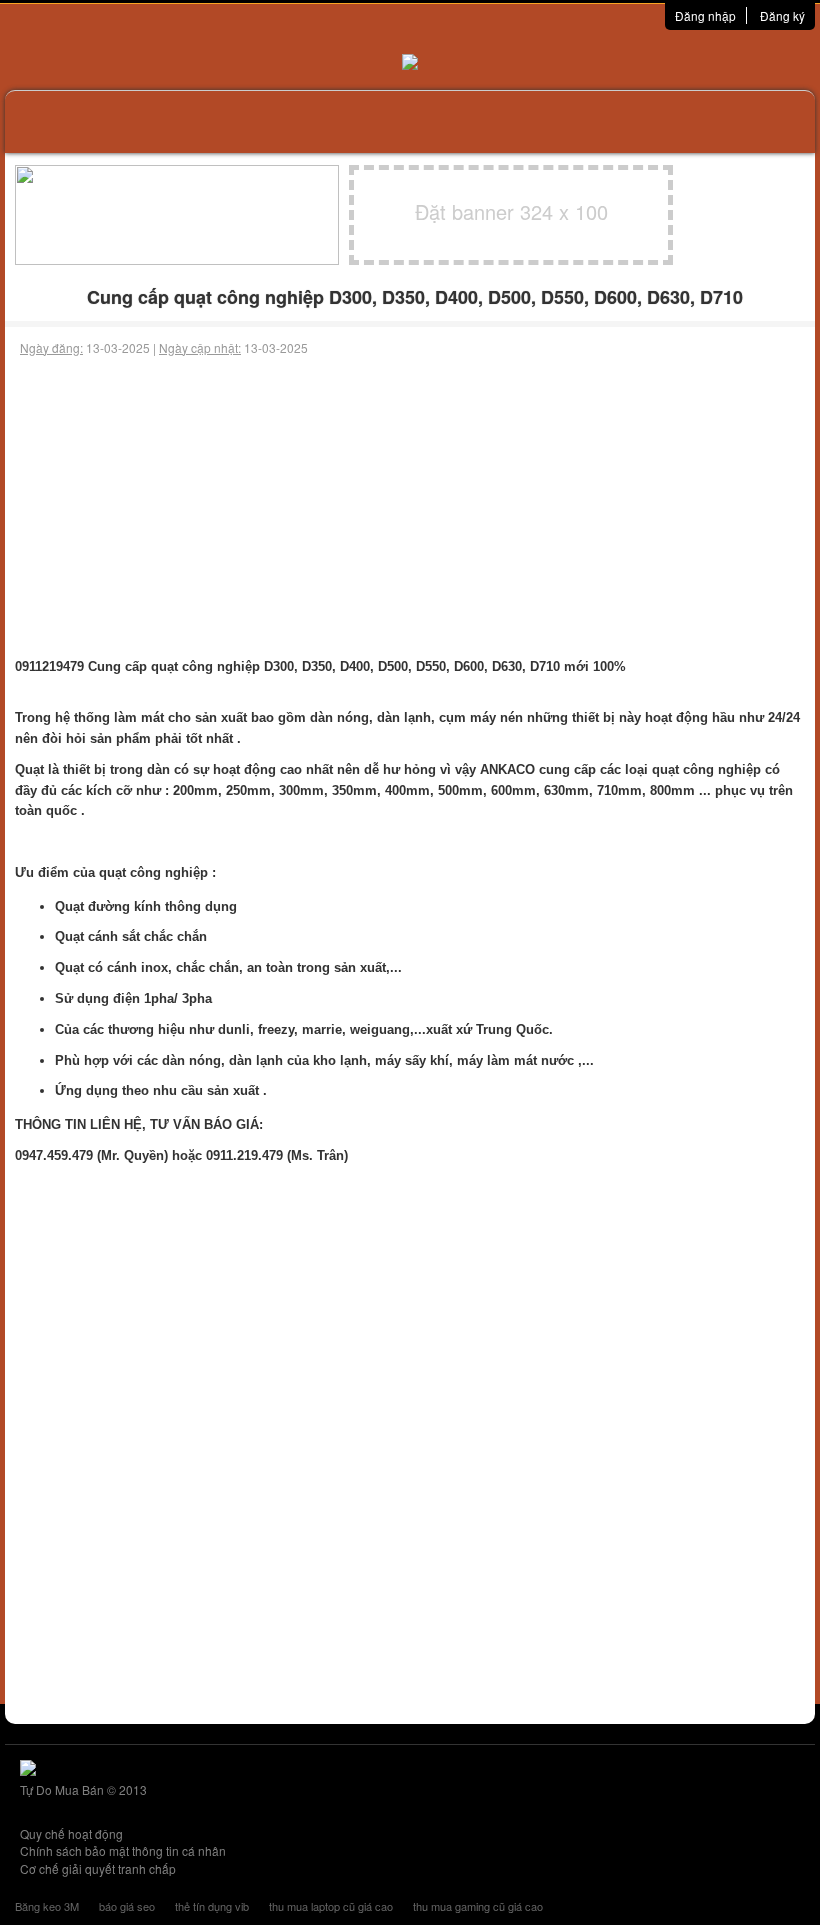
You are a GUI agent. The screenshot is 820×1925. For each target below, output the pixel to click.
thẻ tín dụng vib (212, 1906)
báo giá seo (127, 1906)
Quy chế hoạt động (71, 1833)
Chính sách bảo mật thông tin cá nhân (123, 1850)
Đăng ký (782, 15)
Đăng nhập (705, 15)
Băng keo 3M (47, 1906)
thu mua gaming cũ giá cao (478, 1906)
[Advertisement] (410, 507)
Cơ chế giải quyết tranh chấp (98, 1868)
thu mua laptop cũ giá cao (331, 1906)
